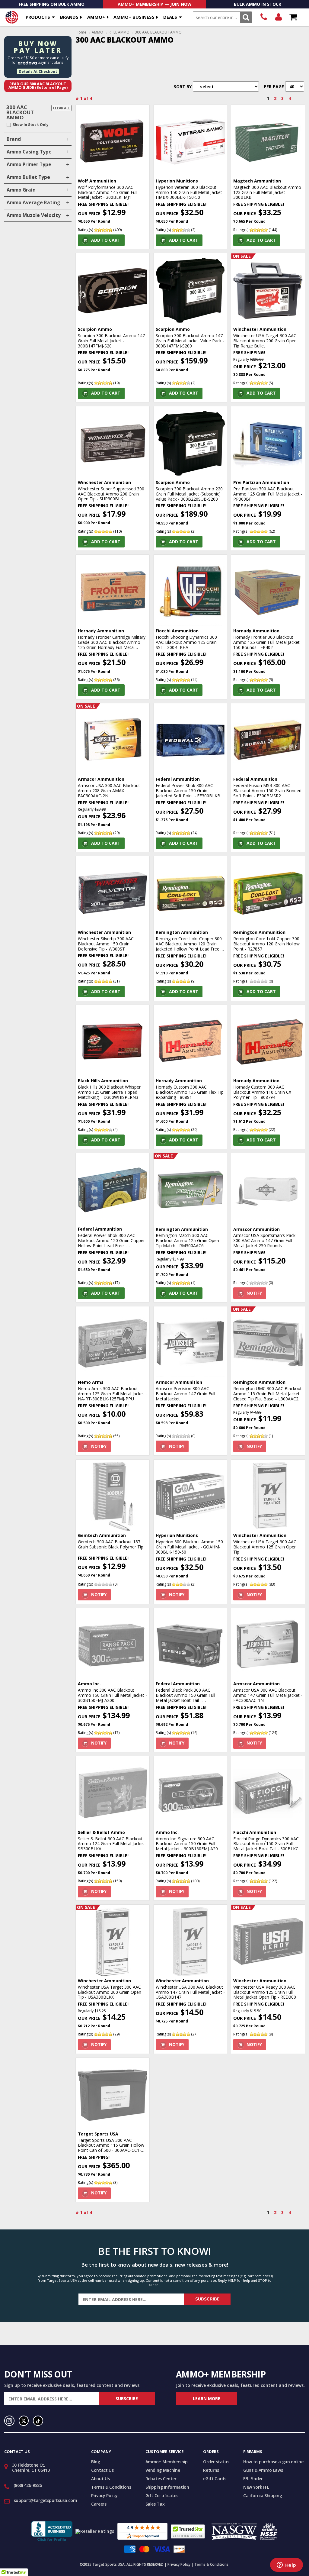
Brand (14, 139)
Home (81, 32)
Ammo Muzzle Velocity (34, 215)
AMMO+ (96, 17)
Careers (99, 2504)
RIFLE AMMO (119, 32)
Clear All (62, 108)
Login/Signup (278, 17)
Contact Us (102, 2470)
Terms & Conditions (111, 2487)
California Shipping (263, 2495)
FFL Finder (253, 2479)
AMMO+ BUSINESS (134, 17)
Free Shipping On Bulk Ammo (52, 4)
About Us (100, 2479)
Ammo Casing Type (29, 152)
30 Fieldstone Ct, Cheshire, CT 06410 (31, 2468)
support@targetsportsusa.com (46, 2500)
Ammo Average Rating (33, 203)
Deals (170, 17)
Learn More (207, 2398)
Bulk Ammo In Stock (258, 4)
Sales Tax (155, 2504)
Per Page (274, 87)
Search (246, 17)
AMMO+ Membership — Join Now (155, 4)
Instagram (9, 2421)
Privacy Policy (104, 2495)
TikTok (38, 2421)
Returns (211, 2470)
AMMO (97, 32)
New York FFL (256, 2487)
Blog (96, 2462)
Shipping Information (167, 2487)
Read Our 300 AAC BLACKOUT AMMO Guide (38, 86)
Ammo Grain (21, 190)
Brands (69, 17)
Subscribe (207, 2299)
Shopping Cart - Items (293, 17)
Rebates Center (161, 2479)
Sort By (183, 87)
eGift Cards (215, 2479)
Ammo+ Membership (167, 2462)
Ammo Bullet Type (28, 177)
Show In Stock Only (31, 125)
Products (38, 17)
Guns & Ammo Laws (263, 2470)
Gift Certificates (162, 2495)
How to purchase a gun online (273, 2462)
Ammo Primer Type (29, 165)
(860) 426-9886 (264, 17)
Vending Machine (163, 2470)
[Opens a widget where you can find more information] (286, 2565)
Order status (216, 2462)
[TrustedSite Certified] (188, 2531)
